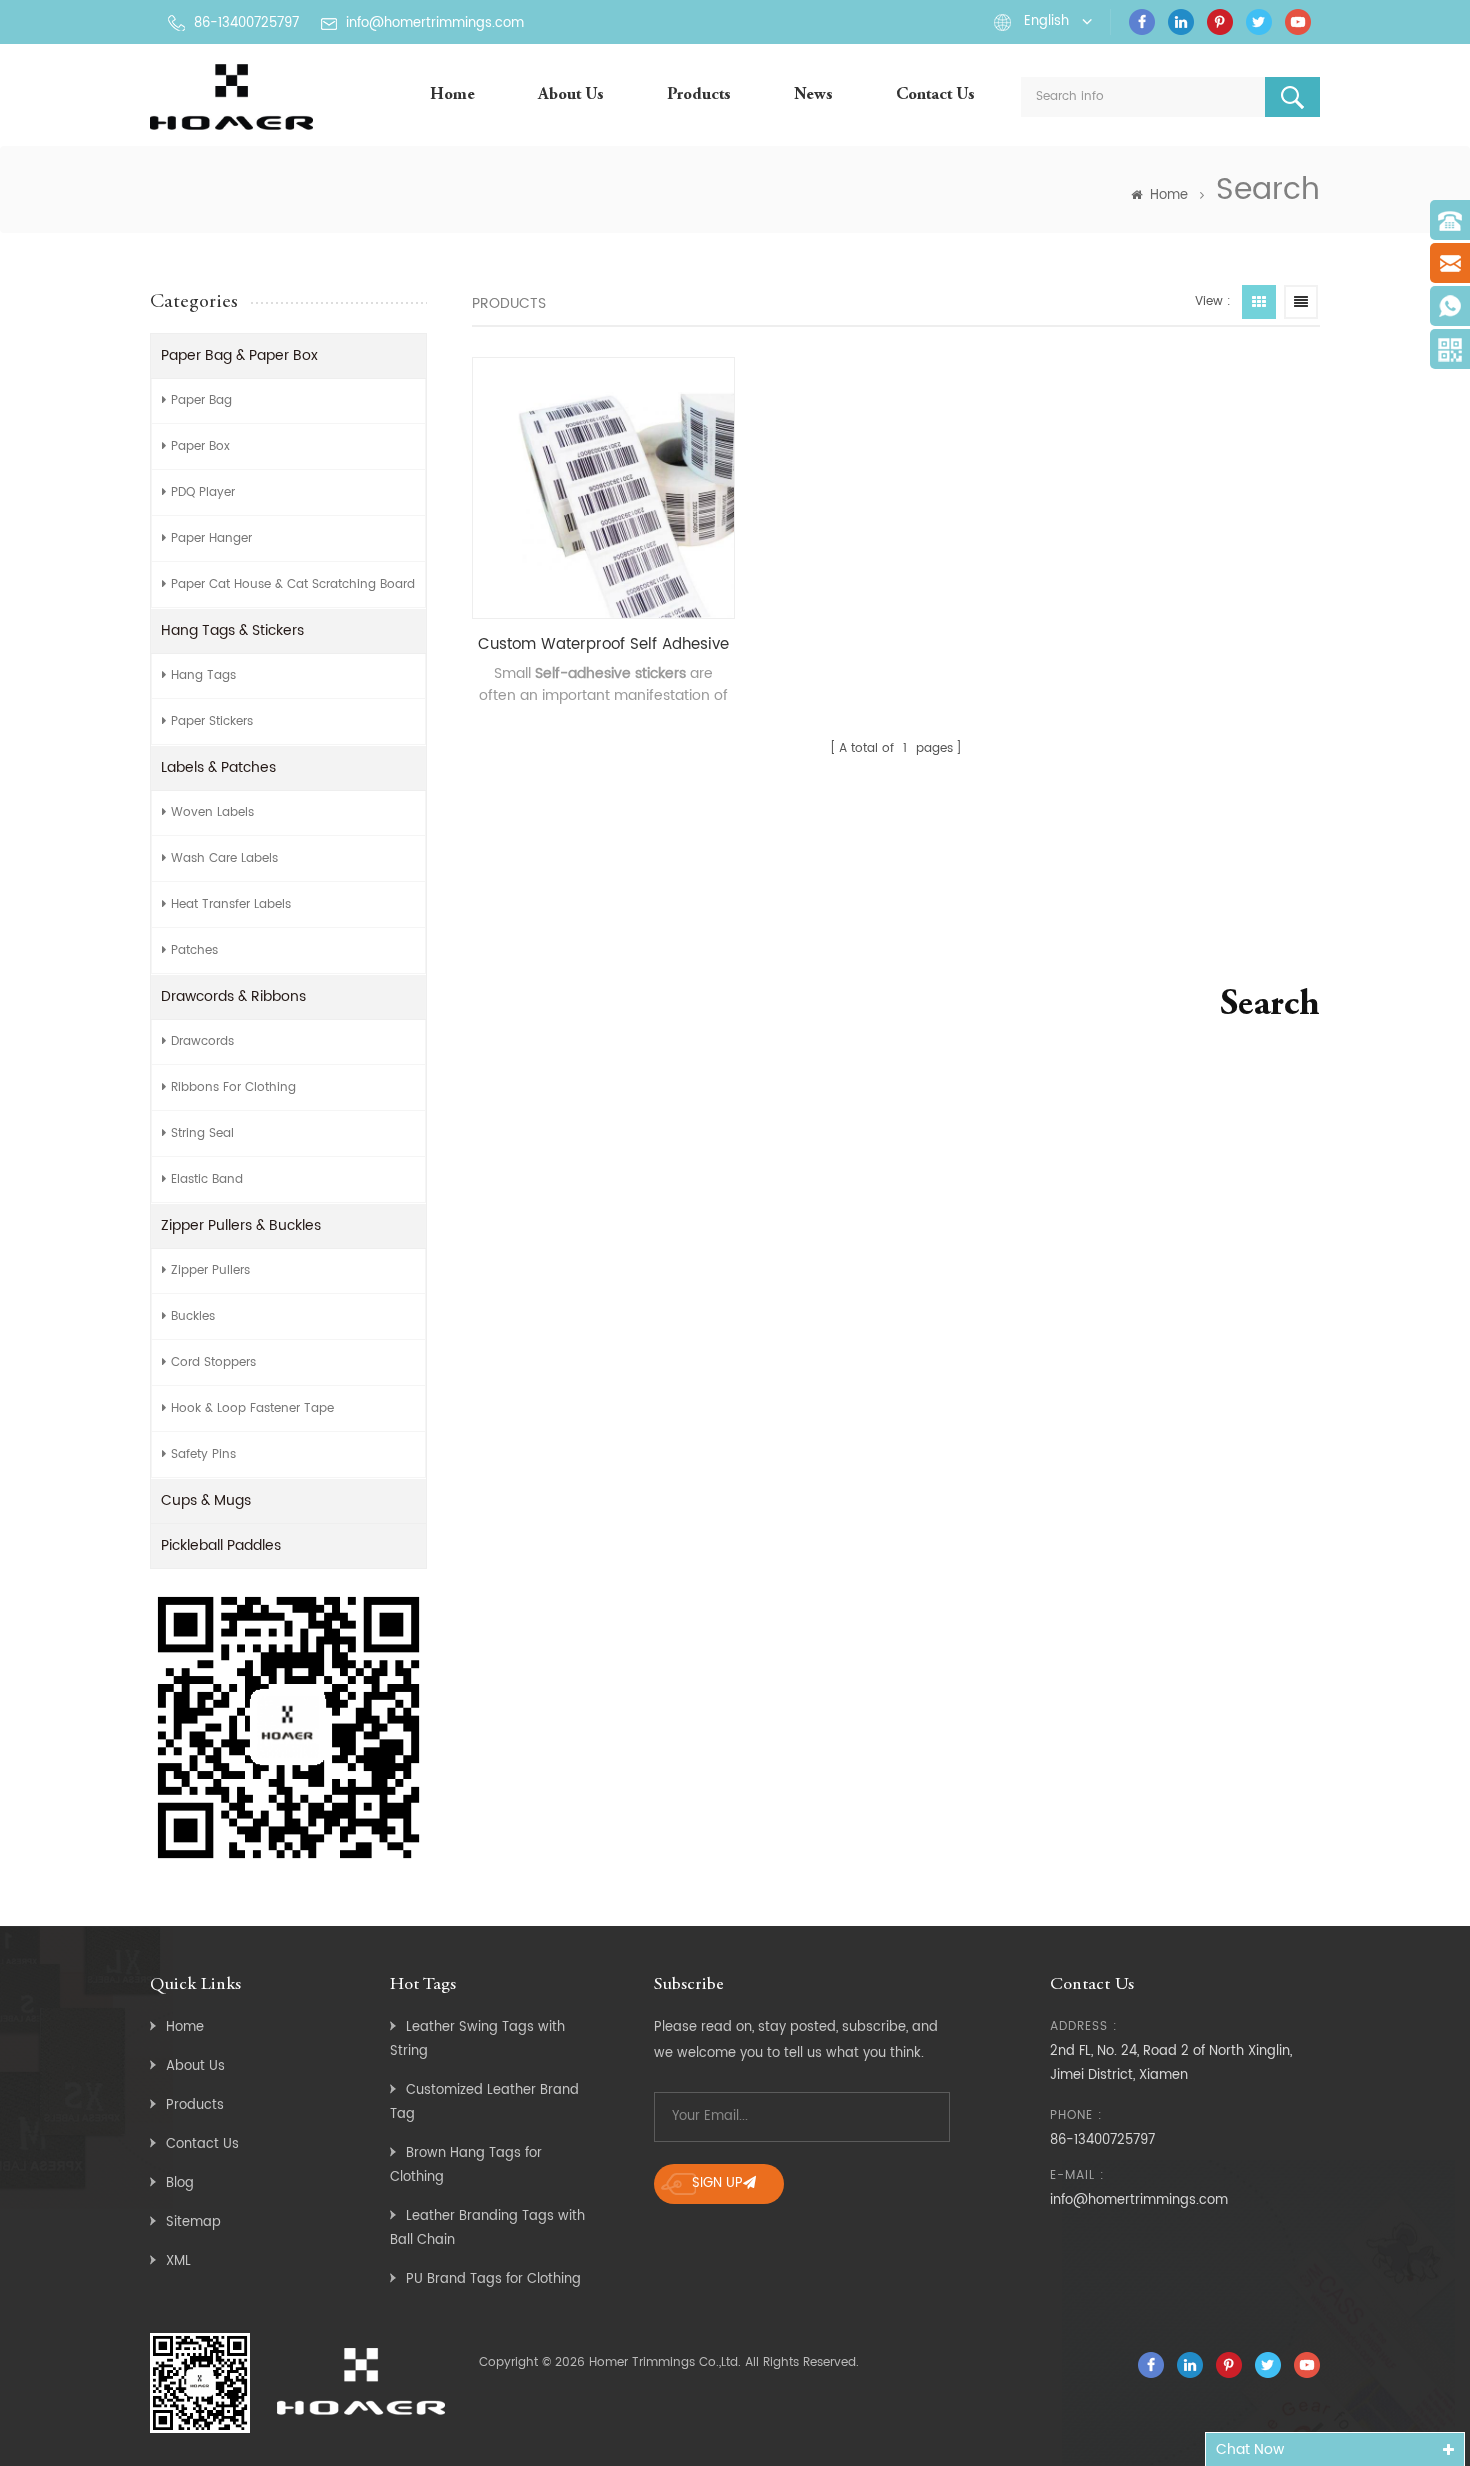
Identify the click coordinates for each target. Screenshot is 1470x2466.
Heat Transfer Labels (231, 904)
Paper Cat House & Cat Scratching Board (293, 584)
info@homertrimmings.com (435, 23)
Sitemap (193, 2222)
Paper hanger (211, 538)
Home (452, 95)
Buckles (193, 1316)
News (813, 95)
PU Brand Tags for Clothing (493, 2279)
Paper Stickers (212, 721)
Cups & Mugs (206, 1500)
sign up (717, 2183)
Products (699, 95)
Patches (194, 950)
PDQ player (203, 492)
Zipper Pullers (210, 1270)
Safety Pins (203, 1454)
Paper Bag (201, 400)
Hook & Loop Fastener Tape (252, 1408)
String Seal (202, 1133)
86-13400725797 (246, 23)
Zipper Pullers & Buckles (241, 1225)
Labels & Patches (218, 767)
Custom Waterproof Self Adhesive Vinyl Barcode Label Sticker (603, 645)
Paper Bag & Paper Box (239, 355)
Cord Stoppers (213, 1362)
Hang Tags (203, 675)
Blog (180, 2183)
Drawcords (202, 1041)
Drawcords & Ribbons (233, 996)
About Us (571, 95)
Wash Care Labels (224, 858)
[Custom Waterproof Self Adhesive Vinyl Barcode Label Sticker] (603, 488)
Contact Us (935, 95)
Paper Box (200, 446)
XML (178, 2261)
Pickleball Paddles (221, 1545)
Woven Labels (212, 812)
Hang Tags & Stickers (232, 630)
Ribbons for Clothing (233, 1087)
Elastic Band (207, 1179)
